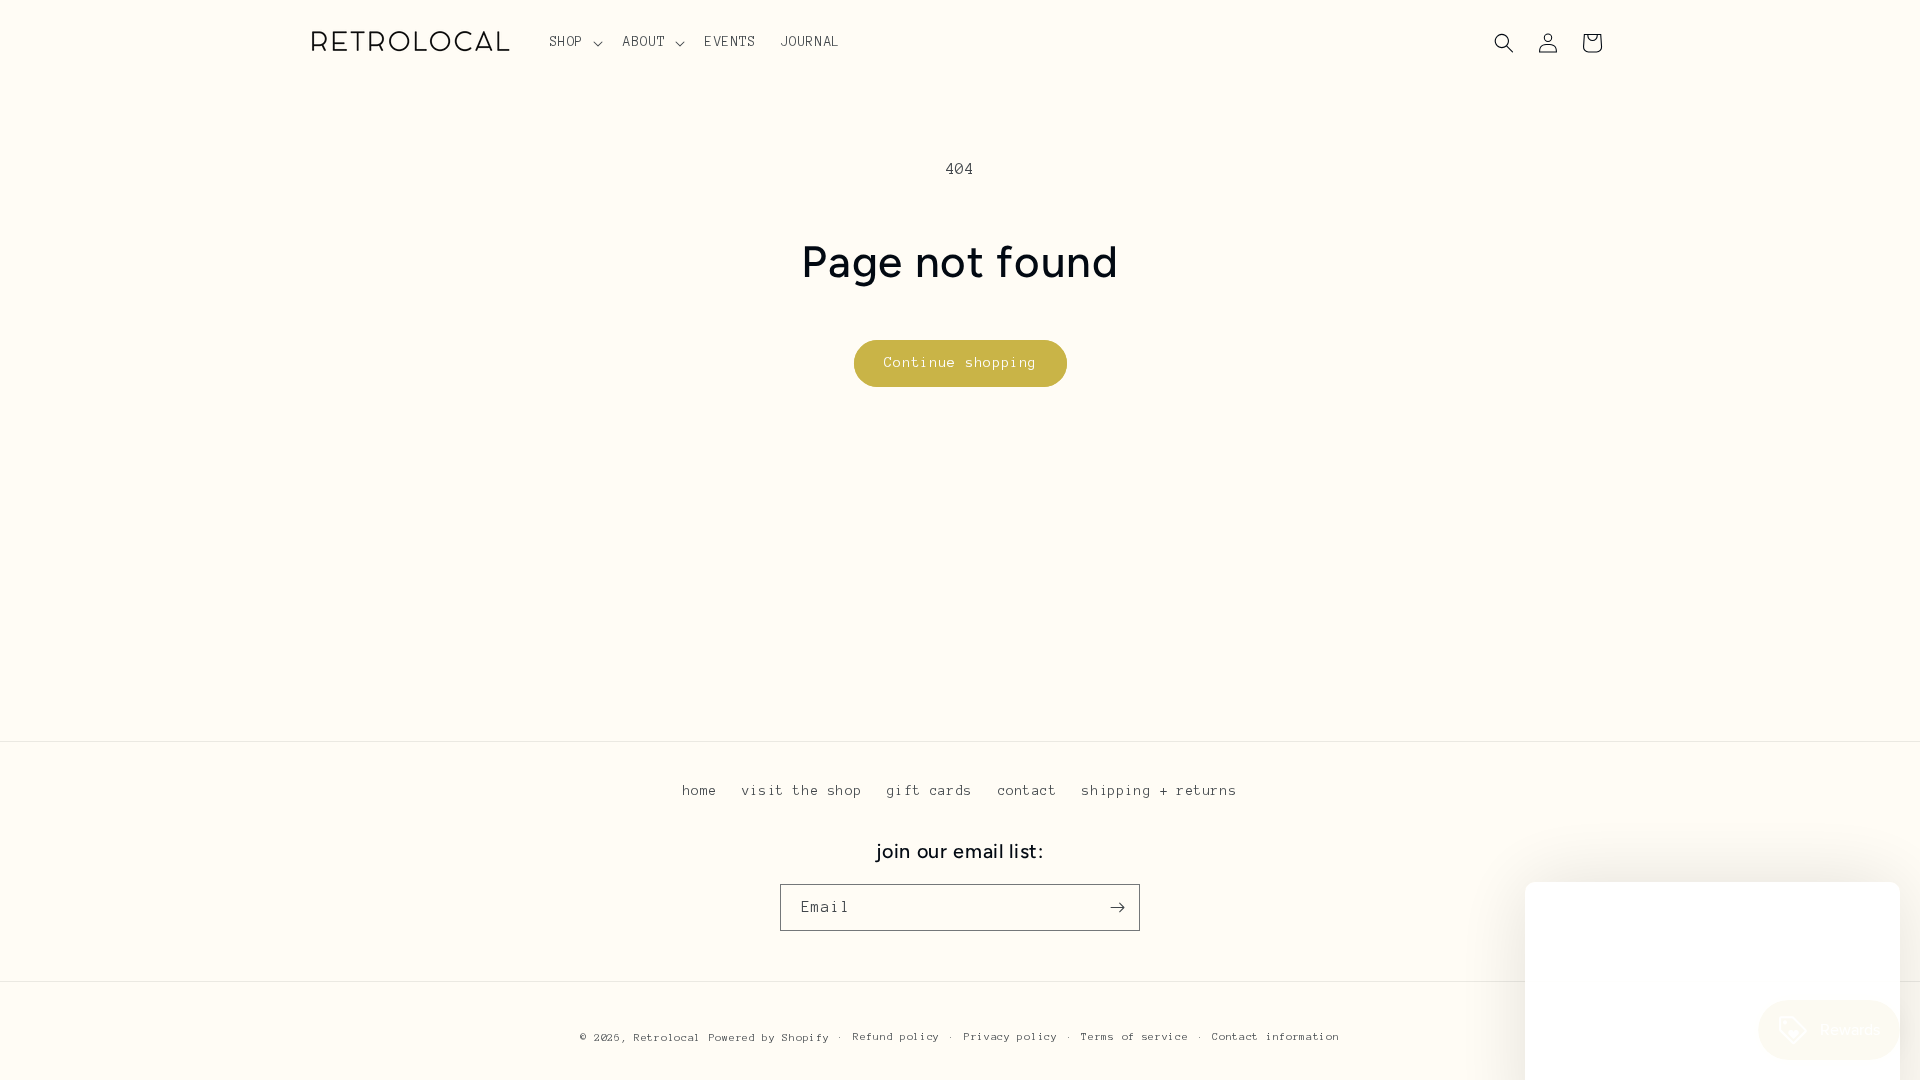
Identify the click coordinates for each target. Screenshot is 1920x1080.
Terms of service (1134, 1036)
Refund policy (896, 1036)
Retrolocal (667, 1037)
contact (1028, 791)
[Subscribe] (1117, 907)
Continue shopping (960, 362)
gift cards (930, 791)
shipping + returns (1159, 791)
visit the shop (802, 791)
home (700, 791)
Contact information (1275, 1036)
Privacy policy (1011, 1036)
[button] (574, 42)
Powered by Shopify (769, 1037)
